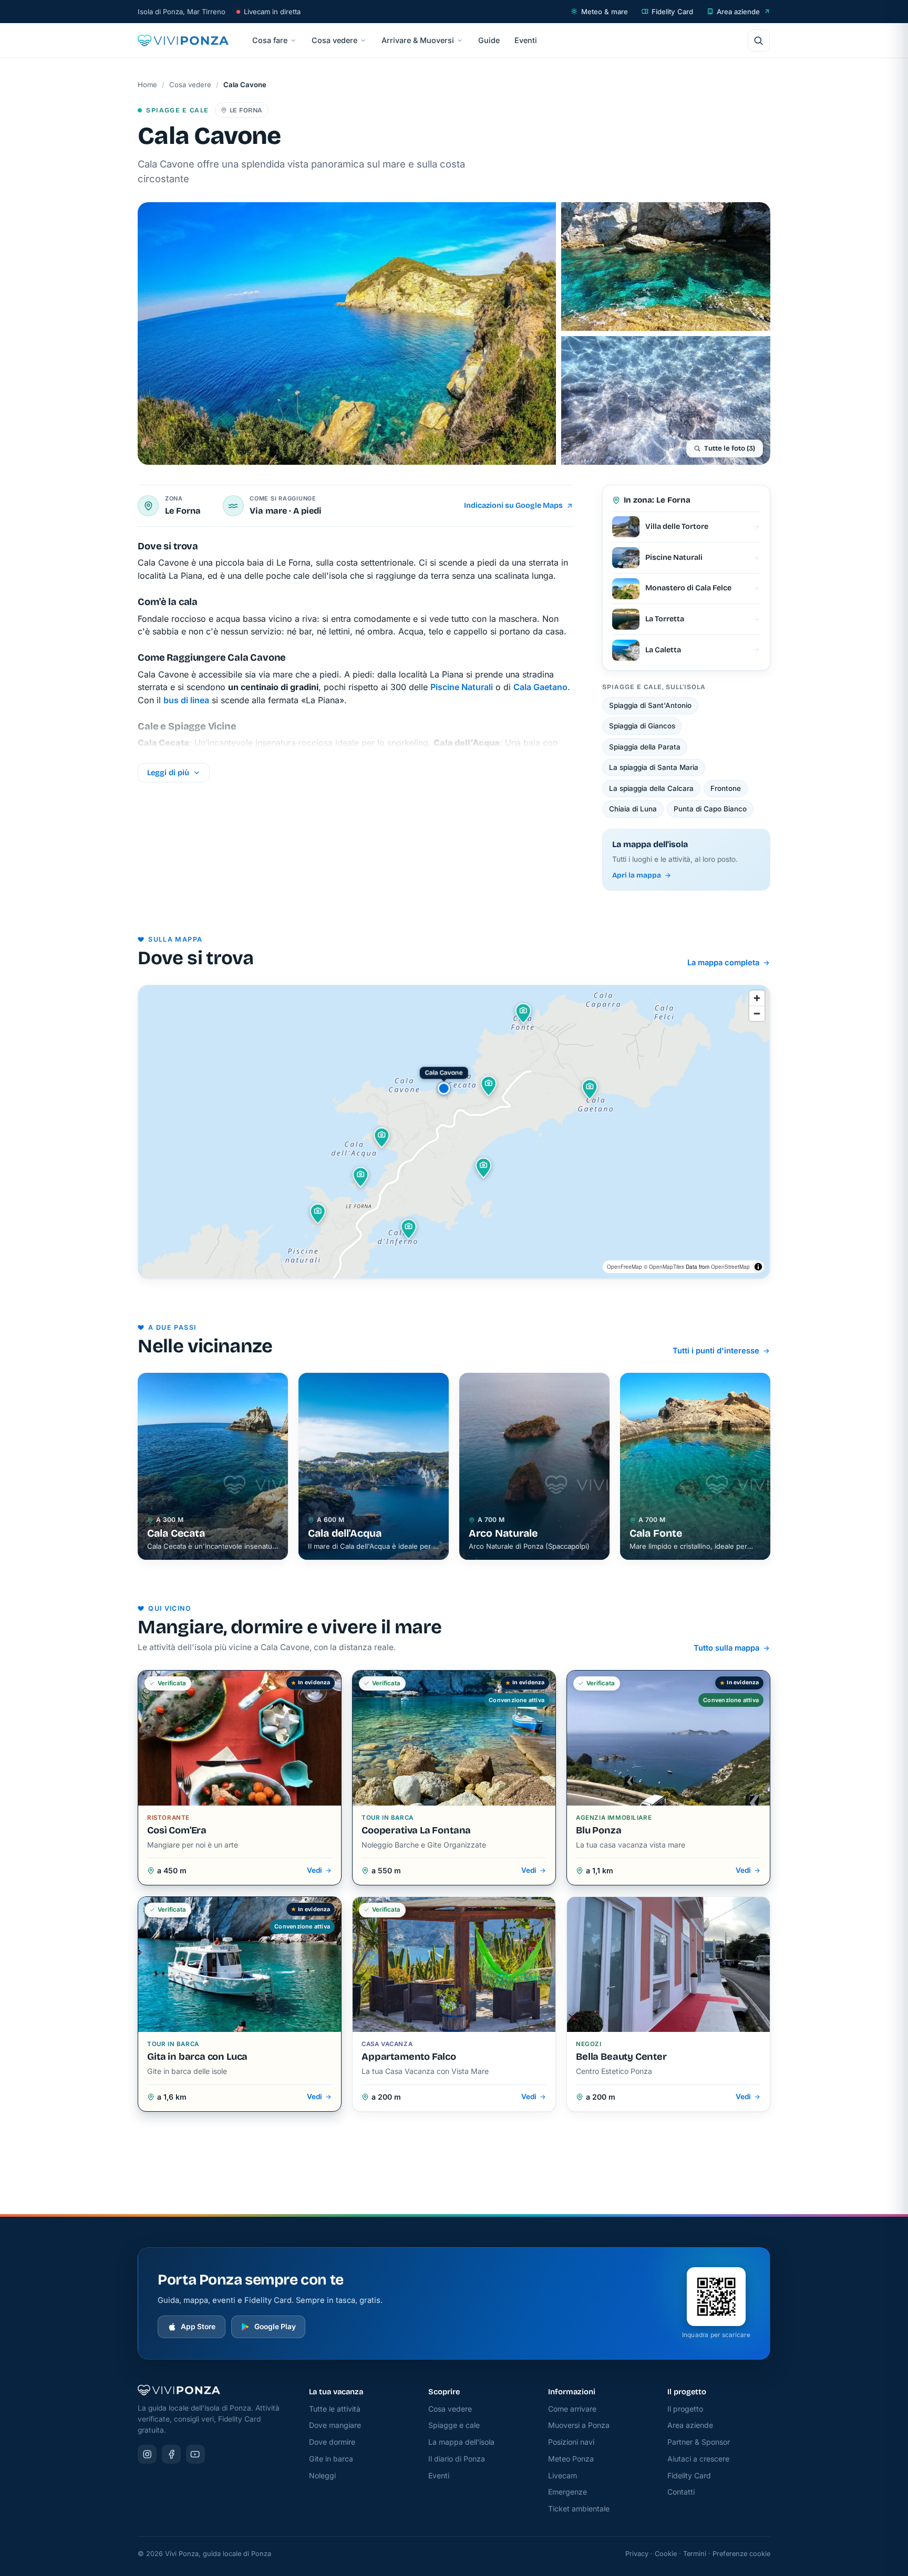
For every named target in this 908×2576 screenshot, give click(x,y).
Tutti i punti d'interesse (716, 1351)
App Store (198, 2327)
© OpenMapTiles (664, 1267)
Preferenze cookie (741, 2554)
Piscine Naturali (462, 687)
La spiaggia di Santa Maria (654, 767)
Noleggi (322, 2475)
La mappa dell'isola (461, 2442)
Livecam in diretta (272, 12)
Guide (489, 40)
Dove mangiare (335, 2425)
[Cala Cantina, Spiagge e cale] (361, 1177)
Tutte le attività (335, 2409)
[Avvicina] (757, 998)
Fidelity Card (672, 12)
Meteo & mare (605, 12)
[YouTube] (195, 2454)
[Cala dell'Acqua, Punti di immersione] (382, 1138)
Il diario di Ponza (457, 2459)
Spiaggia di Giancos (642, 726)
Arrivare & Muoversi (418, 40)
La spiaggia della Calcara (651, 788)
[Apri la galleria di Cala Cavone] (347, 333)
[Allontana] (757, 1013)
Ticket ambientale (579, 2509)
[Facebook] (171, 2454)
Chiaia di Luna (633, 809)
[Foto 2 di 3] (666, 267)
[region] (454, 1132)
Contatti (681, 2492)
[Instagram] (147, 2454)
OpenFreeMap (625, 1267)
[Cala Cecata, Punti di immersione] (489, 1086)
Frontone (726, 788)
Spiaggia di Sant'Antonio (650, 705)
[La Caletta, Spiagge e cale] (318, 1214)
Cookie (666, 2554)
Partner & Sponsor (699, 2442)
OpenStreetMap (730, 1267)
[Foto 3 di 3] (666, 400)
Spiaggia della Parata (645, 747)
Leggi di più (168, 773)
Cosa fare (270, 40)
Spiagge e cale (454, 2425)
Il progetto (685, 2409)
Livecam (563, 2475)
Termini (695, 2554)
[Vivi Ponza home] (183, 40)
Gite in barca (331, 2459)
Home (147, 85)
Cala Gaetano (540, 687)
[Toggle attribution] (758, 1267)
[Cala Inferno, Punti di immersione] (409, 1229)
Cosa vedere (334, 40)
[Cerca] (759, 40)
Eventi (526, 40)
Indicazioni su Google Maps (513, 505)
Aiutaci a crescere (698, 2459)
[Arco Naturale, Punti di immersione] (483, 1168)
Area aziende (738, 12)
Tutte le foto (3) (730, 449)
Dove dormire (332, 2442)
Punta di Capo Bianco (710, 809)
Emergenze (567, 2492)
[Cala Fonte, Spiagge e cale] (523, 1013)
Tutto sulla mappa (726, 1648)
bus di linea (186, 700)
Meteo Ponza (571, 2459)
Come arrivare (572, 2409)
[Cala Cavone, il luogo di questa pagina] (444, 1088)
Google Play (275, 2327)
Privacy (637, 2554)
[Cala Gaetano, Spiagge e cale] (590, 1089)
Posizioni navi (571, 2442)
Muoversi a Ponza (579, 2425)
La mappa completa (723, 963)
